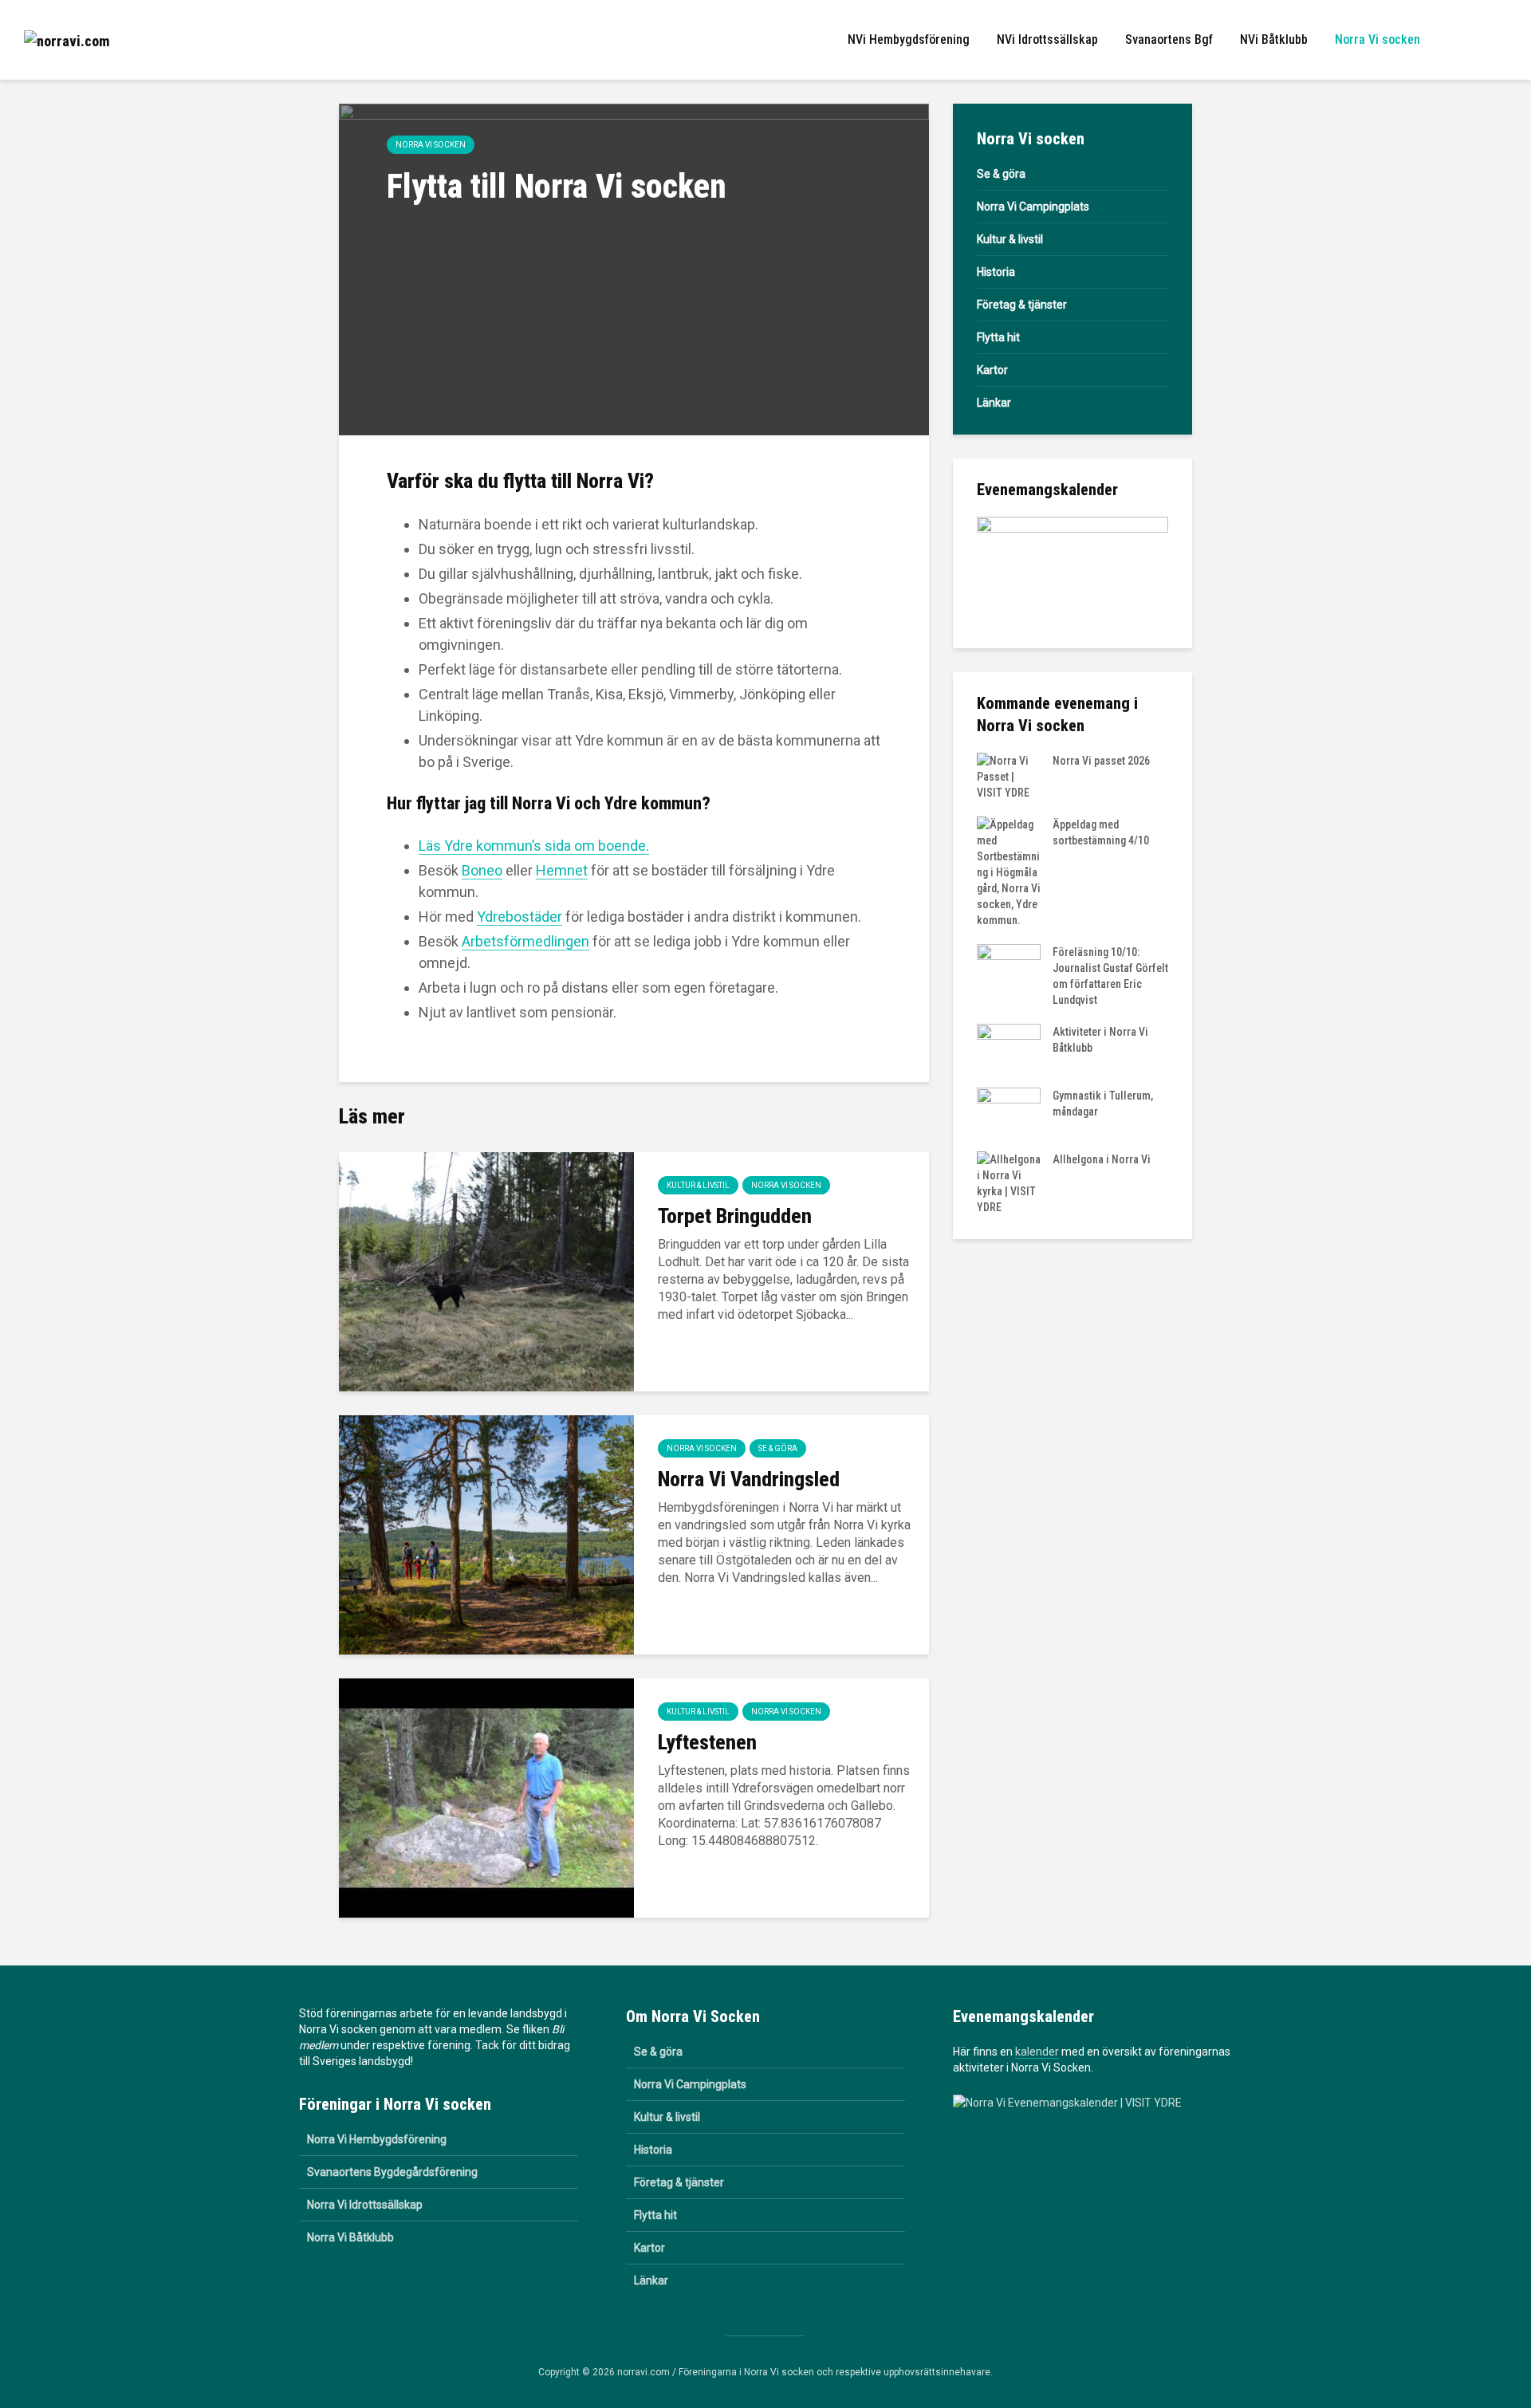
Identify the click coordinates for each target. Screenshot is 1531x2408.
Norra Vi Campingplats (1033, 207)
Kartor (992, 370)
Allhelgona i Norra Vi (1102, 1159)
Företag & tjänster (1022, 305)
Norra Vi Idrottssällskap (365, 2205)
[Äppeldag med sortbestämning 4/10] (1009, 872)
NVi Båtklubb (1274, 39)
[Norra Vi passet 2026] (1009, 776)
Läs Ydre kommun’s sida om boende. (534, 846)
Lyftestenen (707, 1742)
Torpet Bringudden (735, 1216)
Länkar (994, 403)
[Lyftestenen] (486, 1797)
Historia (996, 272)
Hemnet (562, 870)
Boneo (482, 870)
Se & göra (778, 1448)
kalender (1037, 2052)
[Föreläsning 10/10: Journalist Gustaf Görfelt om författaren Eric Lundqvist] (1009, 967)
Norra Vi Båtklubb (350, 2237)
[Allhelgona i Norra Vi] (1009, 1182)
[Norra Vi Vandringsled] (486, 1534)
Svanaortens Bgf (1169, 39)
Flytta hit (998, 337)
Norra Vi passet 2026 (1101, 761)
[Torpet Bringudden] (486, 1271)
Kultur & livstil (698, 1185)
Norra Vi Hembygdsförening (377, 2139)
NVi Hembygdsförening (909, 39)
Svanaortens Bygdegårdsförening (392, 2172)
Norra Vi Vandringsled (749, 1479)
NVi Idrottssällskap (1047, 39)
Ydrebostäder (520, 917)
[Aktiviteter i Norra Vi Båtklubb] (1009, 1047)
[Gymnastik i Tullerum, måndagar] (1009, 1111)
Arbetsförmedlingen (525, 941)
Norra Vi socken (1378, 39)
